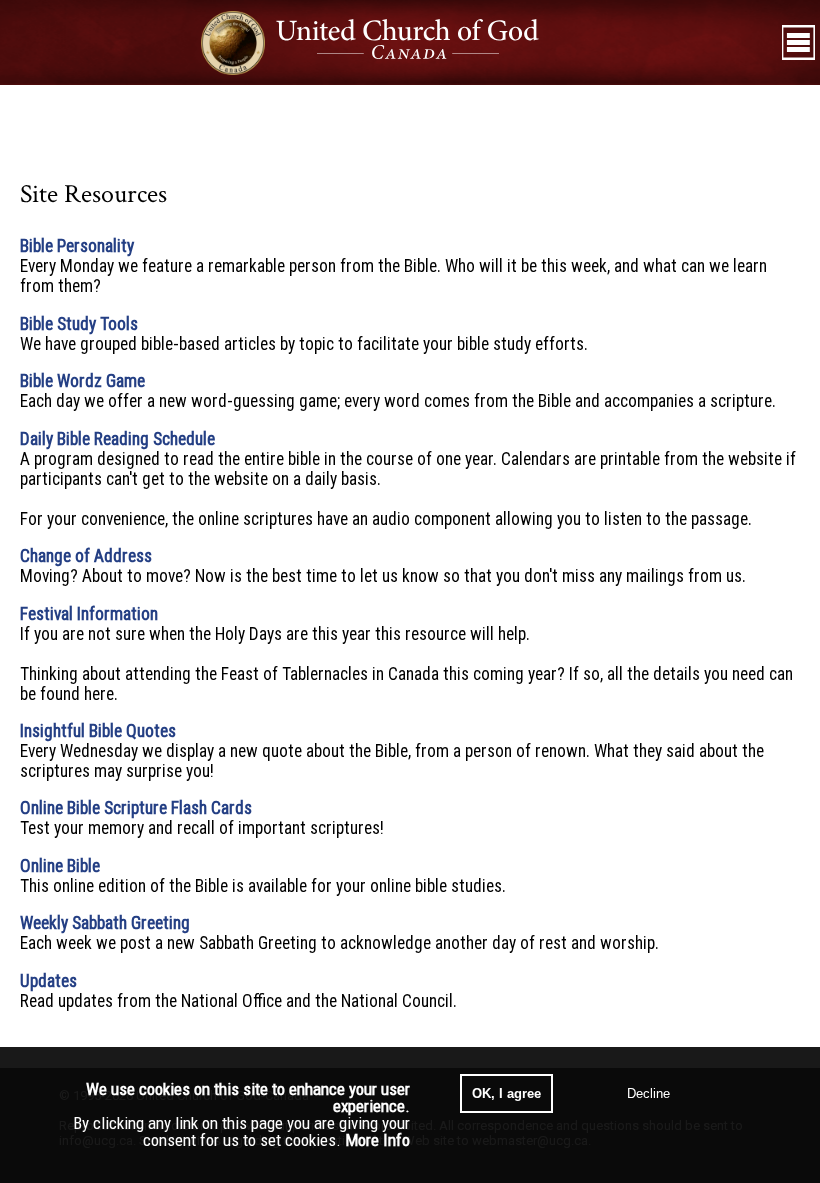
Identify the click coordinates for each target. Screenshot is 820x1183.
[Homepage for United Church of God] (388, 42)
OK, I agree (506, 1093)
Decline (648, 1093)
